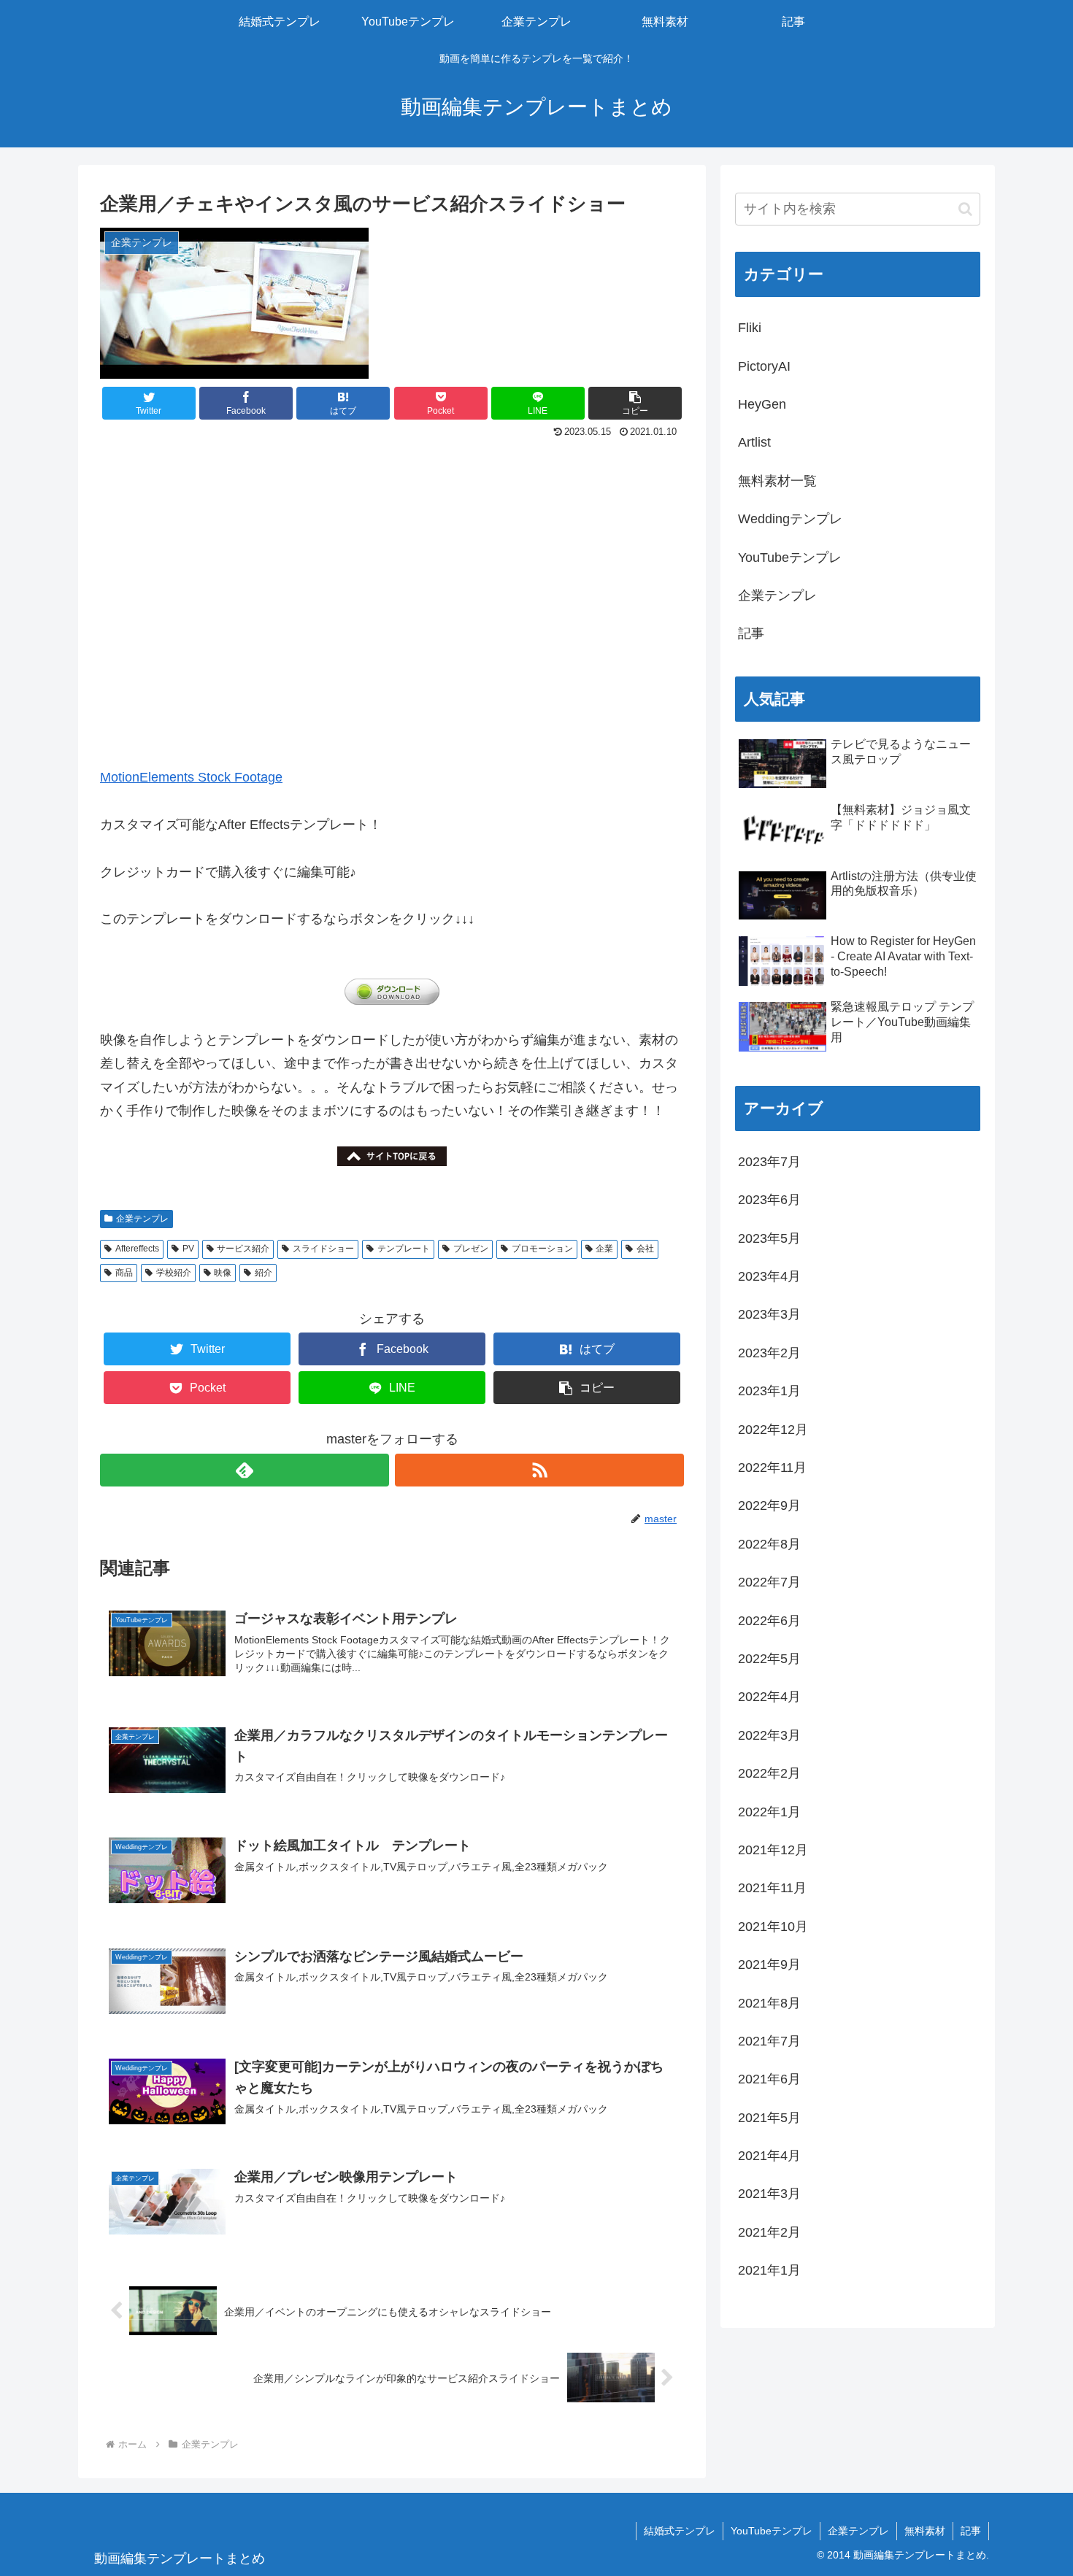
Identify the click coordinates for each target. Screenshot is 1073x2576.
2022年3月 (769, 1735)
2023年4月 (769, 1276)
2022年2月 (769, 1773)
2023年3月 (769, 1314)
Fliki (750, 328)
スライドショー (323, 1249)
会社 (645, 1249)
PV (188, 1249)
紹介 (264, 1273)
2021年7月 (769, 2041)
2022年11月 (772, 1468)
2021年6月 (769, 2079)
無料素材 (925, 2531)
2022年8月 (769, 1544)
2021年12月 (773, 1850)
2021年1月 (769, 2270)
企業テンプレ (142, 1219)
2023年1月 (769, 1391)
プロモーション (542, 1249)
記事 (751, 633)
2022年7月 (769, 1582)
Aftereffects (137, 1249)
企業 (604, 1249)
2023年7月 (769, 1162)
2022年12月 (773, 1430)
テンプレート (404, 1249)
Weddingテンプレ (790, 519)
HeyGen (762, 404)
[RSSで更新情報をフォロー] (539, 1470)
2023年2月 (769, 1353)
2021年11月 (772, 1888)
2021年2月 (769, 2232)
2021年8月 (769, 2003)
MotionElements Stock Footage (191, 777)
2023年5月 (769, 1238)
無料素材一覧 (777, 481)
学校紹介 (174, 1273)
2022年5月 (769, 1659)
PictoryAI (764, 366)
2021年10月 (773, 1927)
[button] (635, 403)
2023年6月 (769, 1200)
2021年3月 (769, 2194)
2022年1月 (769, 1812)
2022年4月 (769, 1697)
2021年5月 (769, 2118)
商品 (124, 1273)
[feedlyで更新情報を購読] (245, 1470)
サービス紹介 (243, 1249)
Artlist (754, 442)
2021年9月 (769, 1964)
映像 (223, 1273)
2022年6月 (769, 1621)
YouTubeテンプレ (790, 558)
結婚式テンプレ (680, 2531)
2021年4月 (769, 2156)
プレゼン (471, 1249)
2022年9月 (769, 1505)
